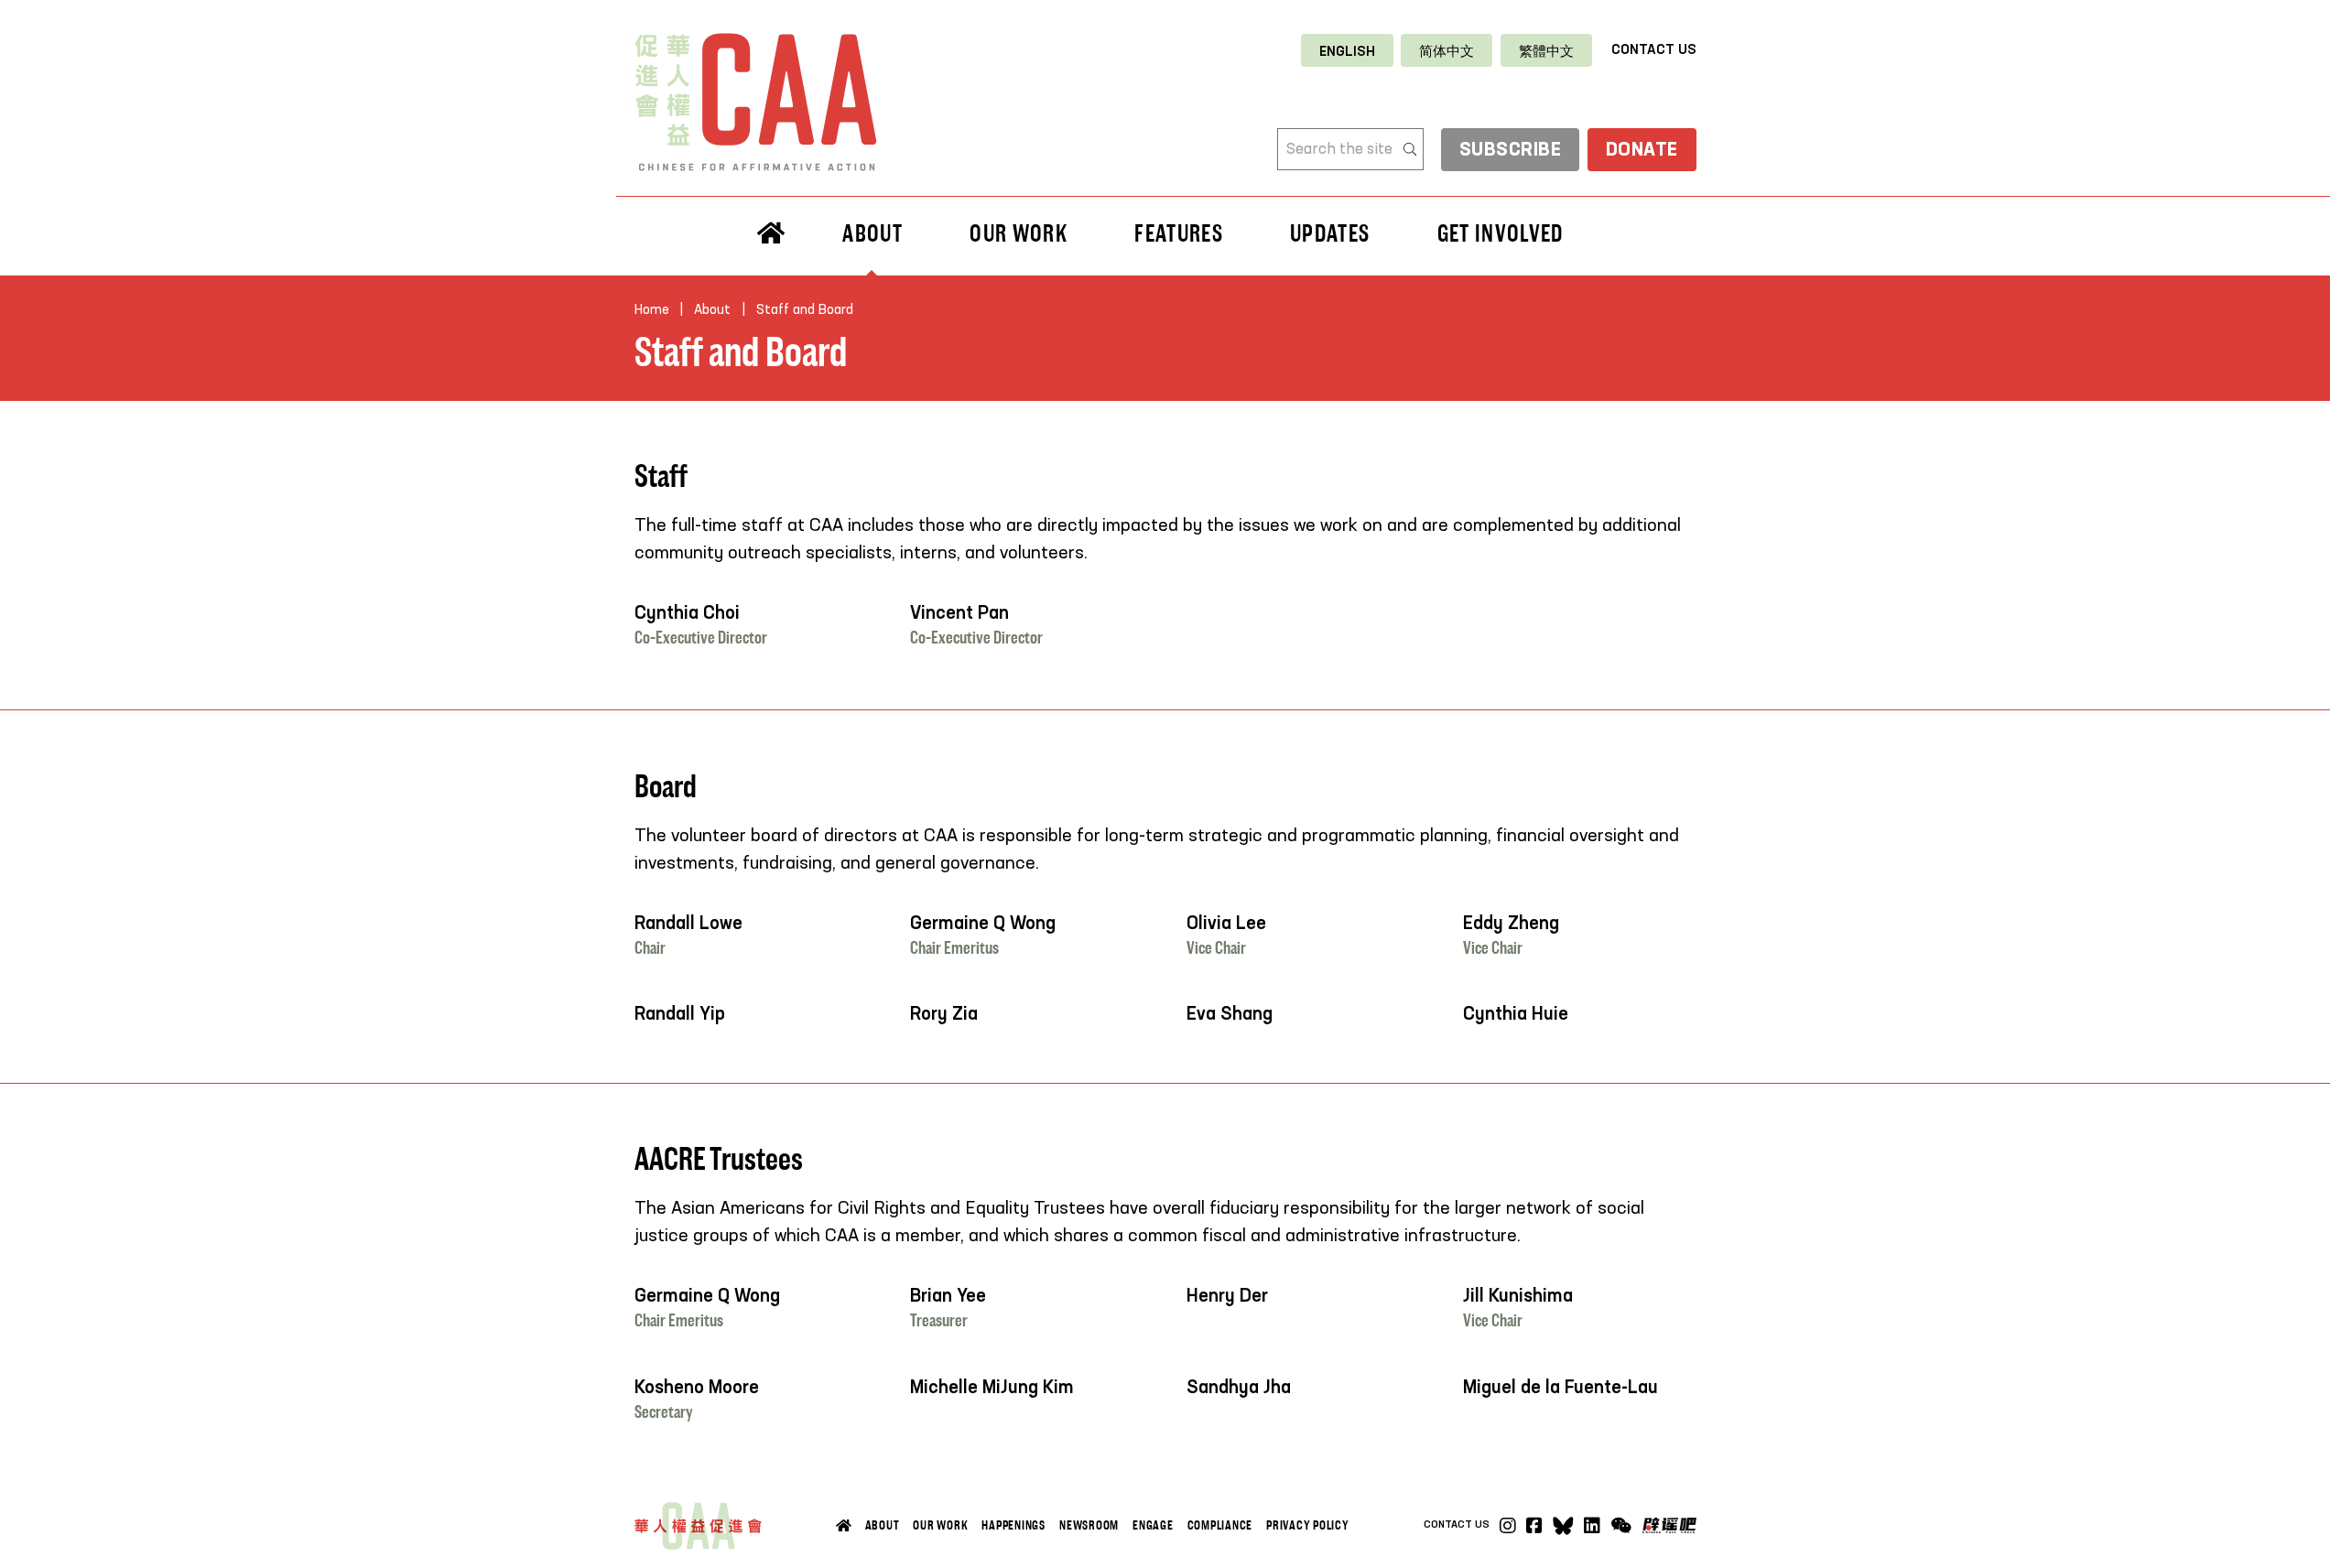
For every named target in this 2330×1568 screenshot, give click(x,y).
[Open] (1621, 1526)
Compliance (1220, 1525)
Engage (1153, 1525)
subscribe (1511, 151)
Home (652, 310)
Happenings (1013, 1525)
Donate (1642, 151)
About (883, 1525)
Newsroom (1089, 1525)
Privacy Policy (1308, 1525)
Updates (1330, 233)
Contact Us (1654, 50)
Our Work (940, 1525)
